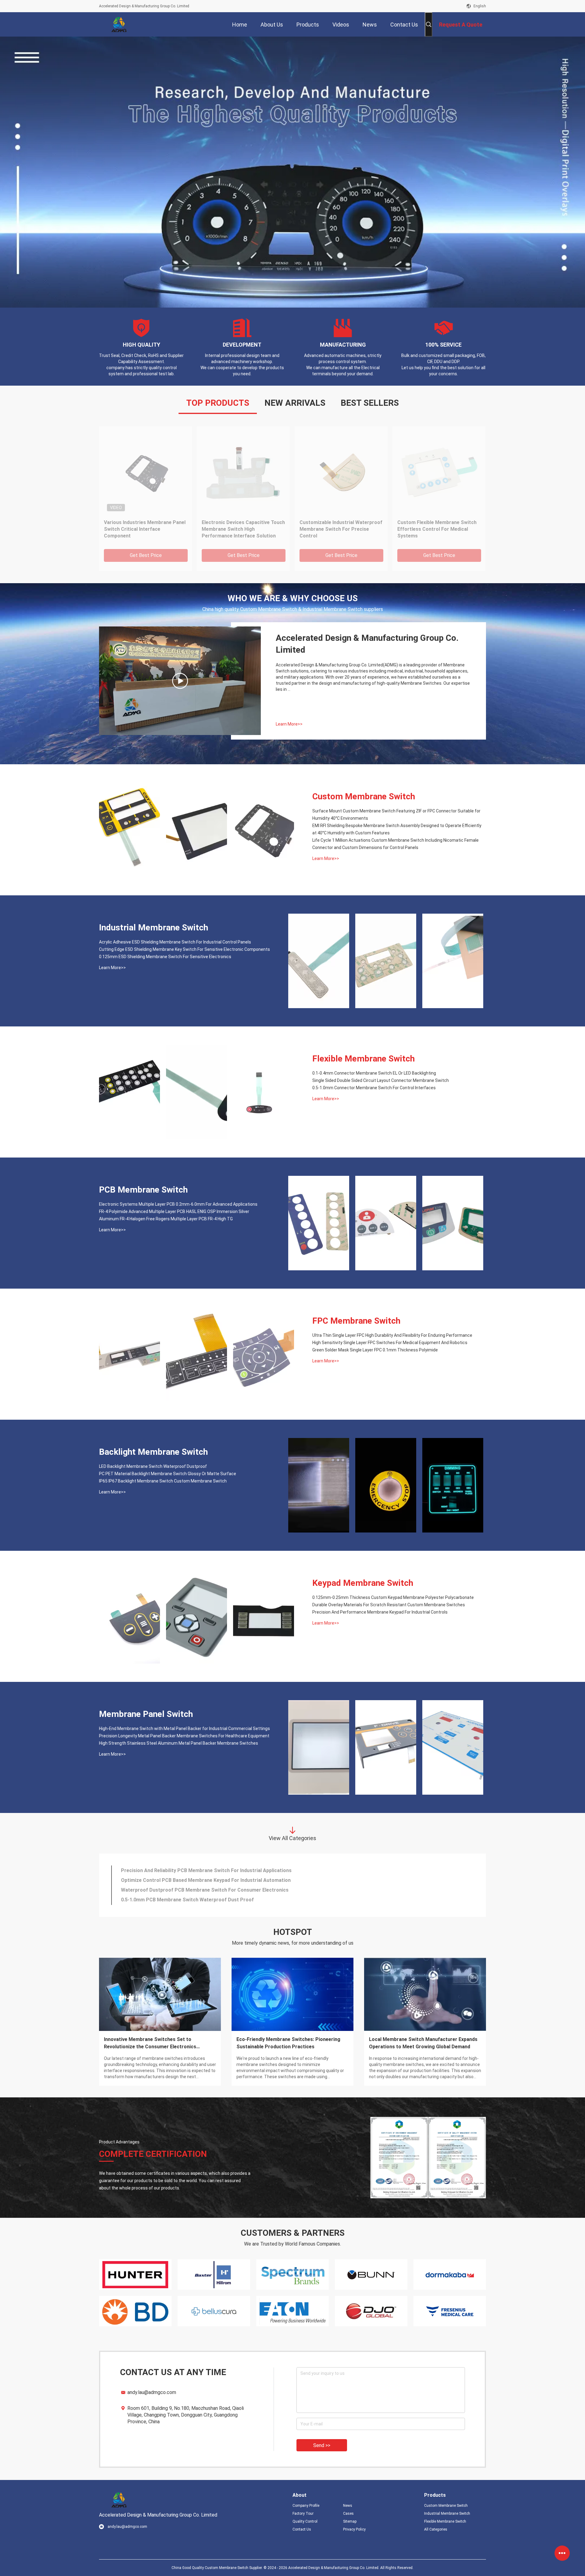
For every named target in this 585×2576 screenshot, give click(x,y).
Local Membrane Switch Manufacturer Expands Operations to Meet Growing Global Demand (423, 2043)
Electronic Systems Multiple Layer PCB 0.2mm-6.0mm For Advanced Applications (178, 1204)
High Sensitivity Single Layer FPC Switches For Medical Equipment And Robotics (390, 1343)
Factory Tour (303, 2514)
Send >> (322, 2445)
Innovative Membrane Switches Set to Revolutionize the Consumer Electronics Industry (150, 2043)
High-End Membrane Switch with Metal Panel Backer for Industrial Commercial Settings (184, 1729)
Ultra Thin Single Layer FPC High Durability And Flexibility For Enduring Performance (392, 1335)
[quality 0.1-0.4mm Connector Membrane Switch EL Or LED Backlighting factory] (129, 1092)
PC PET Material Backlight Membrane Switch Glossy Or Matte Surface (168, 1474)
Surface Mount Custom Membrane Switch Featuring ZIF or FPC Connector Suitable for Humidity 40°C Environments (144, 529)
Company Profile (306, 2506)
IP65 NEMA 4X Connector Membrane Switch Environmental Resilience (200, 1880)
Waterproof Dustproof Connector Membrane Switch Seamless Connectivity (208, 1870)
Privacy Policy (354, 2529)
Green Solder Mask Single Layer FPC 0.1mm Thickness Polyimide (375, 1350)
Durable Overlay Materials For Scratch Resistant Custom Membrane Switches (389, 1605)
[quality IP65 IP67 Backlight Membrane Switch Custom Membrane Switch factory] (453, 1485)
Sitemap (350, 2521)
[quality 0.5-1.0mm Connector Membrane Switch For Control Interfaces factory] (264, 1092)
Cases (348, 2514)
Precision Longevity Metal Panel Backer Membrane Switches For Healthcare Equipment (184, 1736)
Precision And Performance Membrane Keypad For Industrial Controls (380, 1612)
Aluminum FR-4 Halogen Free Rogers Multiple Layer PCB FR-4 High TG (166, 1219)
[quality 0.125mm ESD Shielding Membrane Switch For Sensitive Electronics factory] (453, 961)
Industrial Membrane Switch (154, 928)
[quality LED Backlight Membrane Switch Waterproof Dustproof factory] (319, 1485)
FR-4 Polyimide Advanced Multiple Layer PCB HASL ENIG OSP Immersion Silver (174, 1211)
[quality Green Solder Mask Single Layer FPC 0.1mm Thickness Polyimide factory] (264, 1354)
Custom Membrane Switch (364, 796)
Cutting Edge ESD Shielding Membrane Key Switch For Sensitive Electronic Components (184, 949)
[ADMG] (180, 681)
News (348, 2506)
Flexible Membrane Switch (363, 1059)
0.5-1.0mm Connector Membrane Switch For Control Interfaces (374, 1088)
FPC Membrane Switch (356, 1321)
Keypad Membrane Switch (363, 1583)
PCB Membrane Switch (143, 1190)
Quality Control (305, 2521)
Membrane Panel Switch (146, 1714)
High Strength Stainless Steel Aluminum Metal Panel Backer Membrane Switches (179, 1743)
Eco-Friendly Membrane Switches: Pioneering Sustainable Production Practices (288, 2043)
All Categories (436, 2529)
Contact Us (302, 2529)
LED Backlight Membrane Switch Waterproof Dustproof (153, 1466)
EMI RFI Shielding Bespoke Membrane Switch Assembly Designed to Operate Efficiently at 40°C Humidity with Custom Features (241, 529)
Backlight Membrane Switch (153, 1452)
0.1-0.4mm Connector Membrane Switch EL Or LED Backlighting (374, 1073)
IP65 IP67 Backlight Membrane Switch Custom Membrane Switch (163, 1481)
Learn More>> (289, 724)
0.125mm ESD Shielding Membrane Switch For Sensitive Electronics (165, 957)
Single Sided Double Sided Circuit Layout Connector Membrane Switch (381, 1080)
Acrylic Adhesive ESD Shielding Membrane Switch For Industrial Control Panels (175, 942)
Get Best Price (146, 555)
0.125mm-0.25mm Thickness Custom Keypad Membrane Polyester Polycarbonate (393, 1597)
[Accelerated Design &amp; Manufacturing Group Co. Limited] (119, 24)
